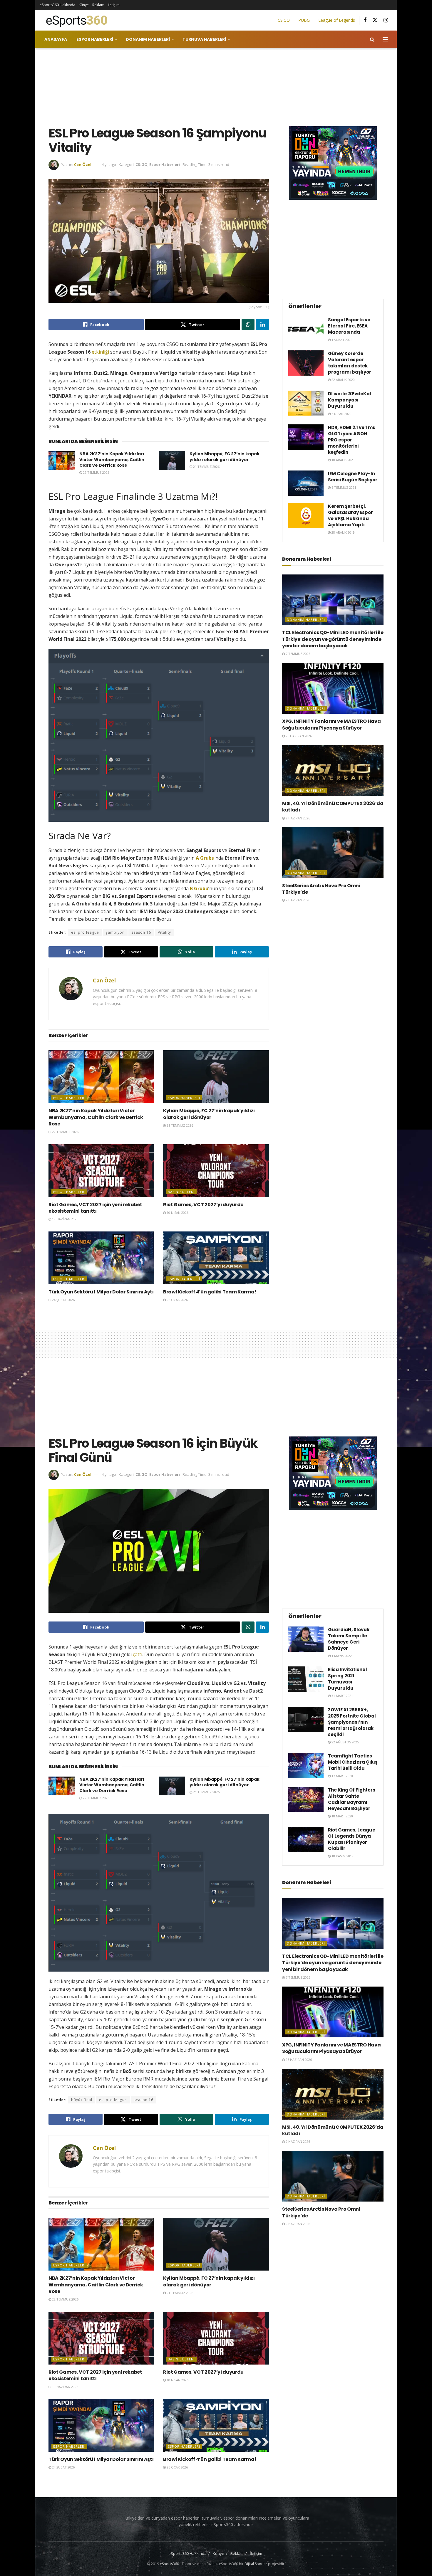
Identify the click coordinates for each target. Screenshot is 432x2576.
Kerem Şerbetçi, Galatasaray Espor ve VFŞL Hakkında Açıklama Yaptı (350, 515)
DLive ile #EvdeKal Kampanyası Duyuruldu (350, 400)
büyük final (82, 2100)
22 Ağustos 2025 (345, 1742)
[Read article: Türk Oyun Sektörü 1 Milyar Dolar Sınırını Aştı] (101, 1258)
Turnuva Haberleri (204, 39)
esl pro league (85, 932)
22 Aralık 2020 (343, 380)
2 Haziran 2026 (297, 900)
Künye (84, 5)
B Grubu (199, 888)
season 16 (141, 932)
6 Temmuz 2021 (343, 487)
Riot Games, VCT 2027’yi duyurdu (203, 1205)
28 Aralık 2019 (343, 532)
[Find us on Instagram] (386, 20)
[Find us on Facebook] (365, 20)
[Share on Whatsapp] (248, 325)
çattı (138, 1654)
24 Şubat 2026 (63, 1300)
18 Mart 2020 (342, 1816)
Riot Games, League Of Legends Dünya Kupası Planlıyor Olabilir (352, 1839)
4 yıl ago (109, 164)
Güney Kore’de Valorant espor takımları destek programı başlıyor (350, 363)
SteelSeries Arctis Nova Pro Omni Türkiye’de (321, 889)
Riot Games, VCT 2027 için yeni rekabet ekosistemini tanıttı (95, 1208)
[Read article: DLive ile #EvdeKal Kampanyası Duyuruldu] (306, 403)
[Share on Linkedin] (262, 325)
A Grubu (205, 858)
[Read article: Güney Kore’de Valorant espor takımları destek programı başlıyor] (306, 363)
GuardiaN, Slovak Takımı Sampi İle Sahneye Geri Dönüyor (349, 1639)
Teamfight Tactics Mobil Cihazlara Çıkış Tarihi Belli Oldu (353, 1762)
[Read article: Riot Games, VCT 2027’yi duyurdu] (216, 1171)
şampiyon (115, 932)
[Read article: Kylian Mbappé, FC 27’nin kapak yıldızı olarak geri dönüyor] (172, 461)
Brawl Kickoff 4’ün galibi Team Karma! (210, 1292)
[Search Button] (372, 39)
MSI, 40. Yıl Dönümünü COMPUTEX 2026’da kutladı (333, 807)
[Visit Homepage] (74, 20)
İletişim (114, 5)
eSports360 (169, 2564)
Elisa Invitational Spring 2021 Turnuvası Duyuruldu (348, 1679)
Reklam (98, 5)
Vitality (164, 932)
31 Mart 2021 (342, 1696)
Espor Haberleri (95, 39)
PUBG (304, 20)
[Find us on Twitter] (375, 20)
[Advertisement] (216, 86)
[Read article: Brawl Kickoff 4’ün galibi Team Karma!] (216, 1258)
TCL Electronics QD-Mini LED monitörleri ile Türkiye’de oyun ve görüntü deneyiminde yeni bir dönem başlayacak (333, 639)
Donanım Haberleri (148, 39)
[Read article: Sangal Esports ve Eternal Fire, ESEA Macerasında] (306, 329)
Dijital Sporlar (256, 2564)
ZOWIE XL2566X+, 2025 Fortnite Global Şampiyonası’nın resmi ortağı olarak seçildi (352, 1722)
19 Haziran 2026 (65, 1219)
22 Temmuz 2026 (96, 472)
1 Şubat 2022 (341, 340)
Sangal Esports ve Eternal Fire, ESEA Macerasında (349, 326)
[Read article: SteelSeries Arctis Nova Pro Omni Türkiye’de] (333, 853)
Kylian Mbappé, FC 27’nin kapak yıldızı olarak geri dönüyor (225, 457)
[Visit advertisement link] (333, 163)
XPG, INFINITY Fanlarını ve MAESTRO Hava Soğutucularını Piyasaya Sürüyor (331, 724)
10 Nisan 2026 (177, 1213)
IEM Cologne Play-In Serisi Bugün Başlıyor (353, 477)
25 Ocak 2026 (177, 1300)
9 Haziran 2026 (297, 818)
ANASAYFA (56, 39)
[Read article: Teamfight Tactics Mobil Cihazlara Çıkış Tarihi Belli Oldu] (306, 1765)
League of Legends (337, 20)
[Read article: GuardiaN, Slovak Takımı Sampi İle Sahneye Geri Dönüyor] (306, 1639)
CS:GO (284, 20)
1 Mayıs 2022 (341, 1656)
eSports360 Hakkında (57, 5)
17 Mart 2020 (342, 1776)
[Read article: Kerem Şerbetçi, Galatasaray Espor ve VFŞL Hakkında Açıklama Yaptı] (306, 516)
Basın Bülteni (181, 1192)
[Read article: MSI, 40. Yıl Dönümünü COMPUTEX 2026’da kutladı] (333, 771)
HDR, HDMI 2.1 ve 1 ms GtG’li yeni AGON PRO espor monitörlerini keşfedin (352, 440)
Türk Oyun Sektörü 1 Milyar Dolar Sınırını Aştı (101, 1292)
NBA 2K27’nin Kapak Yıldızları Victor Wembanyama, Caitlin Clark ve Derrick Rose (112, 459)
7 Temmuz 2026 (298, 654)
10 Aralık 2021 (343, 460)
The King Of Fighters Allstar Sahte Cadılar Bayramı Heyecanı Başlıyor (352, 1799)
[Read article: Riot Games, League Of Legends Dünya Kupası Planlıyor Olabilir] (306, 1839)
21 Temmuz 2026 (206, 467)
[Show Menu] (385, 39)
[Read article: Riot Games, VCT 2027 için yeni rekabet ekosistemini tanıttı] (101, 1171)
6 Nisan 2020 (341, 414)
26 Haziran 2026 (298, 736)
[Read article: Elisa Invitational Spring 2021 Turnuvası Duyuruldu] (306, 1679)
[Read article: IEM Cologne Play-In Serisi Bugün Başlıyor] (306, 483)
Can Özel (83, 164)
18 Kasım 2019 (342, 1856)
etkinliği (100, 352)
